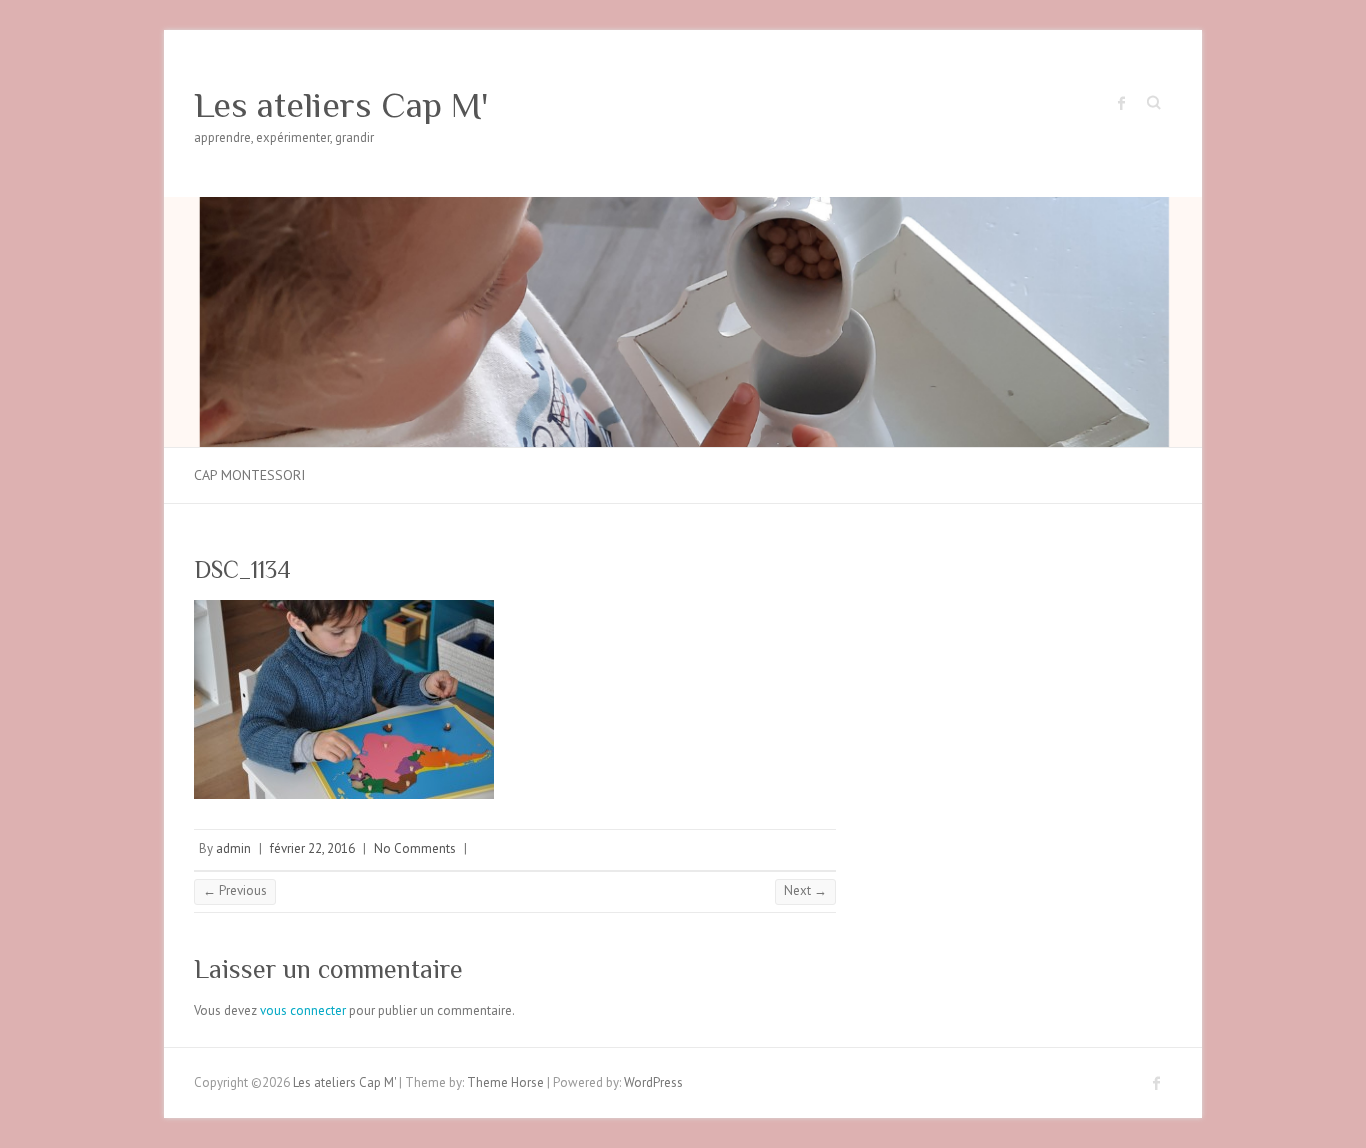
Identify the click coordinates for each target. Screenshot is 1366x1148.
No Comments (415, 848)
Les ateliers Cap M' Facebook (1122, 103)
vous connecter (303, 1010)
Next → (805, 890)
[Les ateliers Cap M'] (683, 206)
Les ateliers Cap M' (341, 105)
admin (233, 848)
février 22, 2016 (312, 848)
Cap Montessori (249, 475)
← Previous (235, 890)
